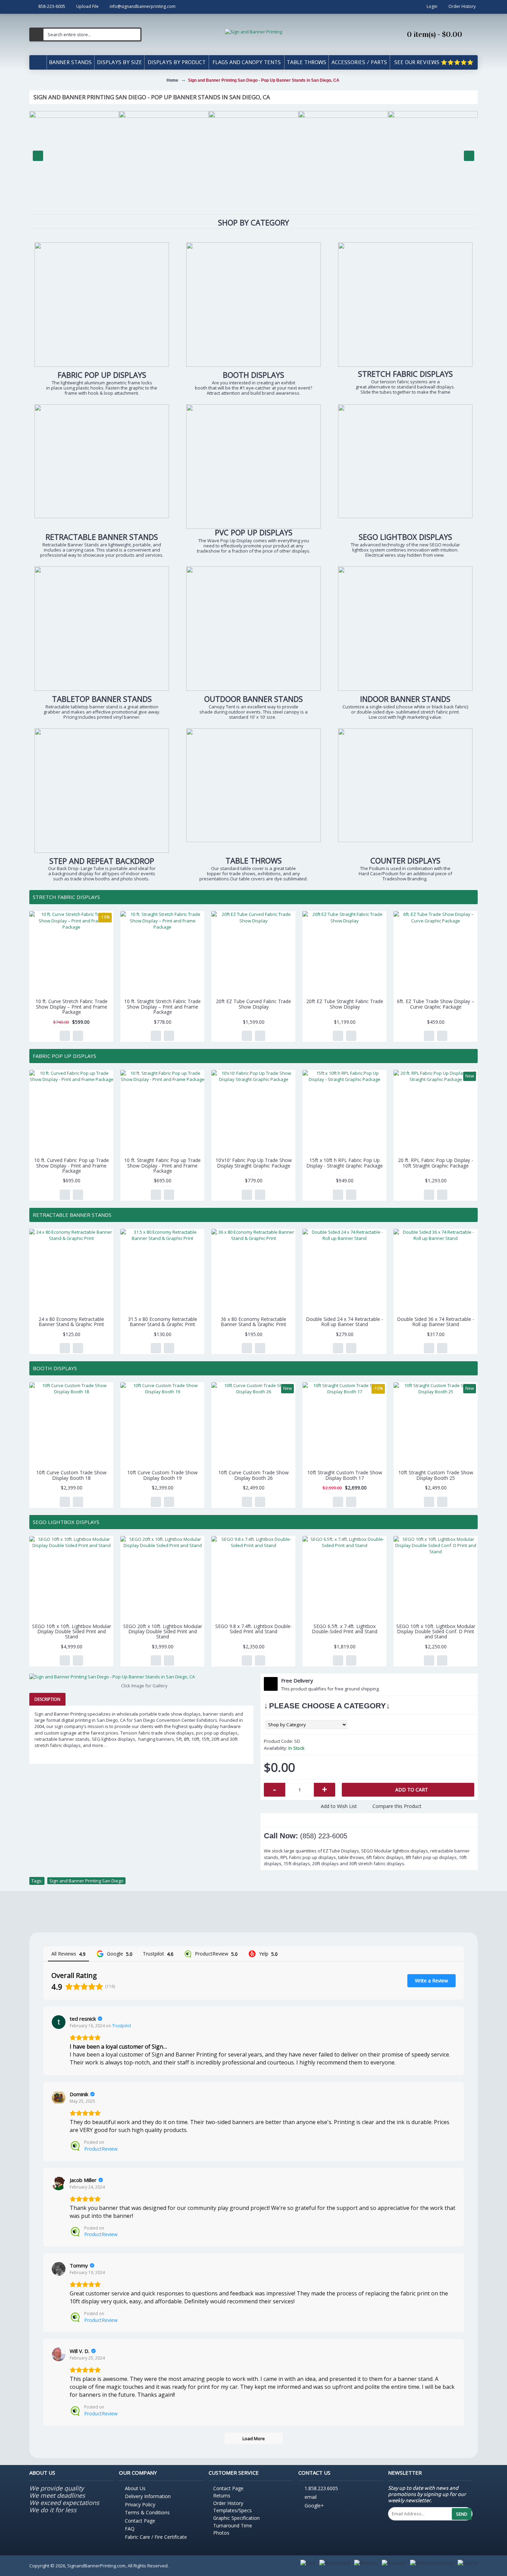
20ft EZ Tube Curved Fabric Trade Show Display (254, 1004)
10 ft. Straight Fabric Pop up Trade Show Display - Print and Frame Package (162, 1165)
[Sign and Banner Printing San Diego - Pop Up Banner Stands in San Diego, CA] (141, 1677)
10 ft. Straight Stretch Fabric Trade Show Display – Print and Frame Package (162, 1007)
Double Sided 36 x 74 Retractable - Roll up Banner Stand (436, 1322)
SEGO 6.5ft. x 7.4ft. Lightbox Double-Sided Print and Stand (345, 1629)
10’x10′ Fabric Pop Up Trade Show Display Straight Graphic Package (254, 1163)
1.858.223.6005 (321, 2488)
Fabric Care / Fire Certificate (156, 2537)
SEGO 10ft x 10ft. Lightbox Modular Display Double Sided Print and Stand (72, 1632)
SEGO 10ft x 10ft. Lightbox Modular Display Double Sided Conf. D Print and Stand (436, 1632)
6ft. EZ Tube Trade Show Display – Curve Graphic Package (436, 1004)
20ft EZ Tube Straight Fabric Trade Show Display (345, 1004)
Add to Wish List (339, 1806)
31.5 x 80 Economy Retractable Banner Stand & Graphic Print (163, 1322)
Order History (228, 2503)
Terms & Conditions (147, 2512)
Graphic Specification (236, 2518)
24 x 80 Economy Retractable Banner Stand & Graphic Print (71, 1322)
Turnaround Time (233, 2526)
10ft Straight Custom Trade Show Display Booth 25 (436, 1475)
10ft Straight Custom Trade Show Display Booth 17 (345, 1475)
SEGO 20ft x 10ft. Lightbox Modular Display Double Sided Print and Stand (163, 1632)
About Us (135, 2488)
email (311, 2497)
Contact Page (140, 2521)
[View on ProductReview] (59, 2098)
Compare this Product (397, 1806)
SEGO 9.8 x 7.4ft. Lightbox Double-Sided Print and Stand (254, 1629)
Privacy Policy (140, 2504)
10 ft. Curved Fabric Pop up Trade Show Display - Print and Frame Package (72, 1165)
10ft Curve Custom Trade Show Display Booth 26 (254, 1475)
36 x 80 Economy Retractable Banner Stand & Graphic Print (254, 1322)
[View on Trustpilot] (59, 2022)
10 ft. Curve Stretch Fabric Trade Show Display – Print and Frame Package (72, 1007)
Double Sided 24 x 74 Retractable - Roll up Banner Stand (345, 1322)
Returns (222, 2496)
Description (47, 1699)
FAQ (130, 2529)
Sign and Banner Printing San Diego (86, 1881)
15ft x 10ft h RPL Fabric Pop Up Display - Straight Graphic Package (345, 1163)
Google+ (314, 2506)
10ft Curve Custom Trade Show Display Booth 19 (162, 1475)
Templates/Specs (232, 2510)
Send (462, 2514)
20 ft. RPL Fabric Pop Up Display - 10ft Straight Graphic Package (436, 1163)
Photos (221, 2533)
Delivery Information (148, 2496)
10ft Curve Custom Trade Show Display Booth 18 (71, 1475)
